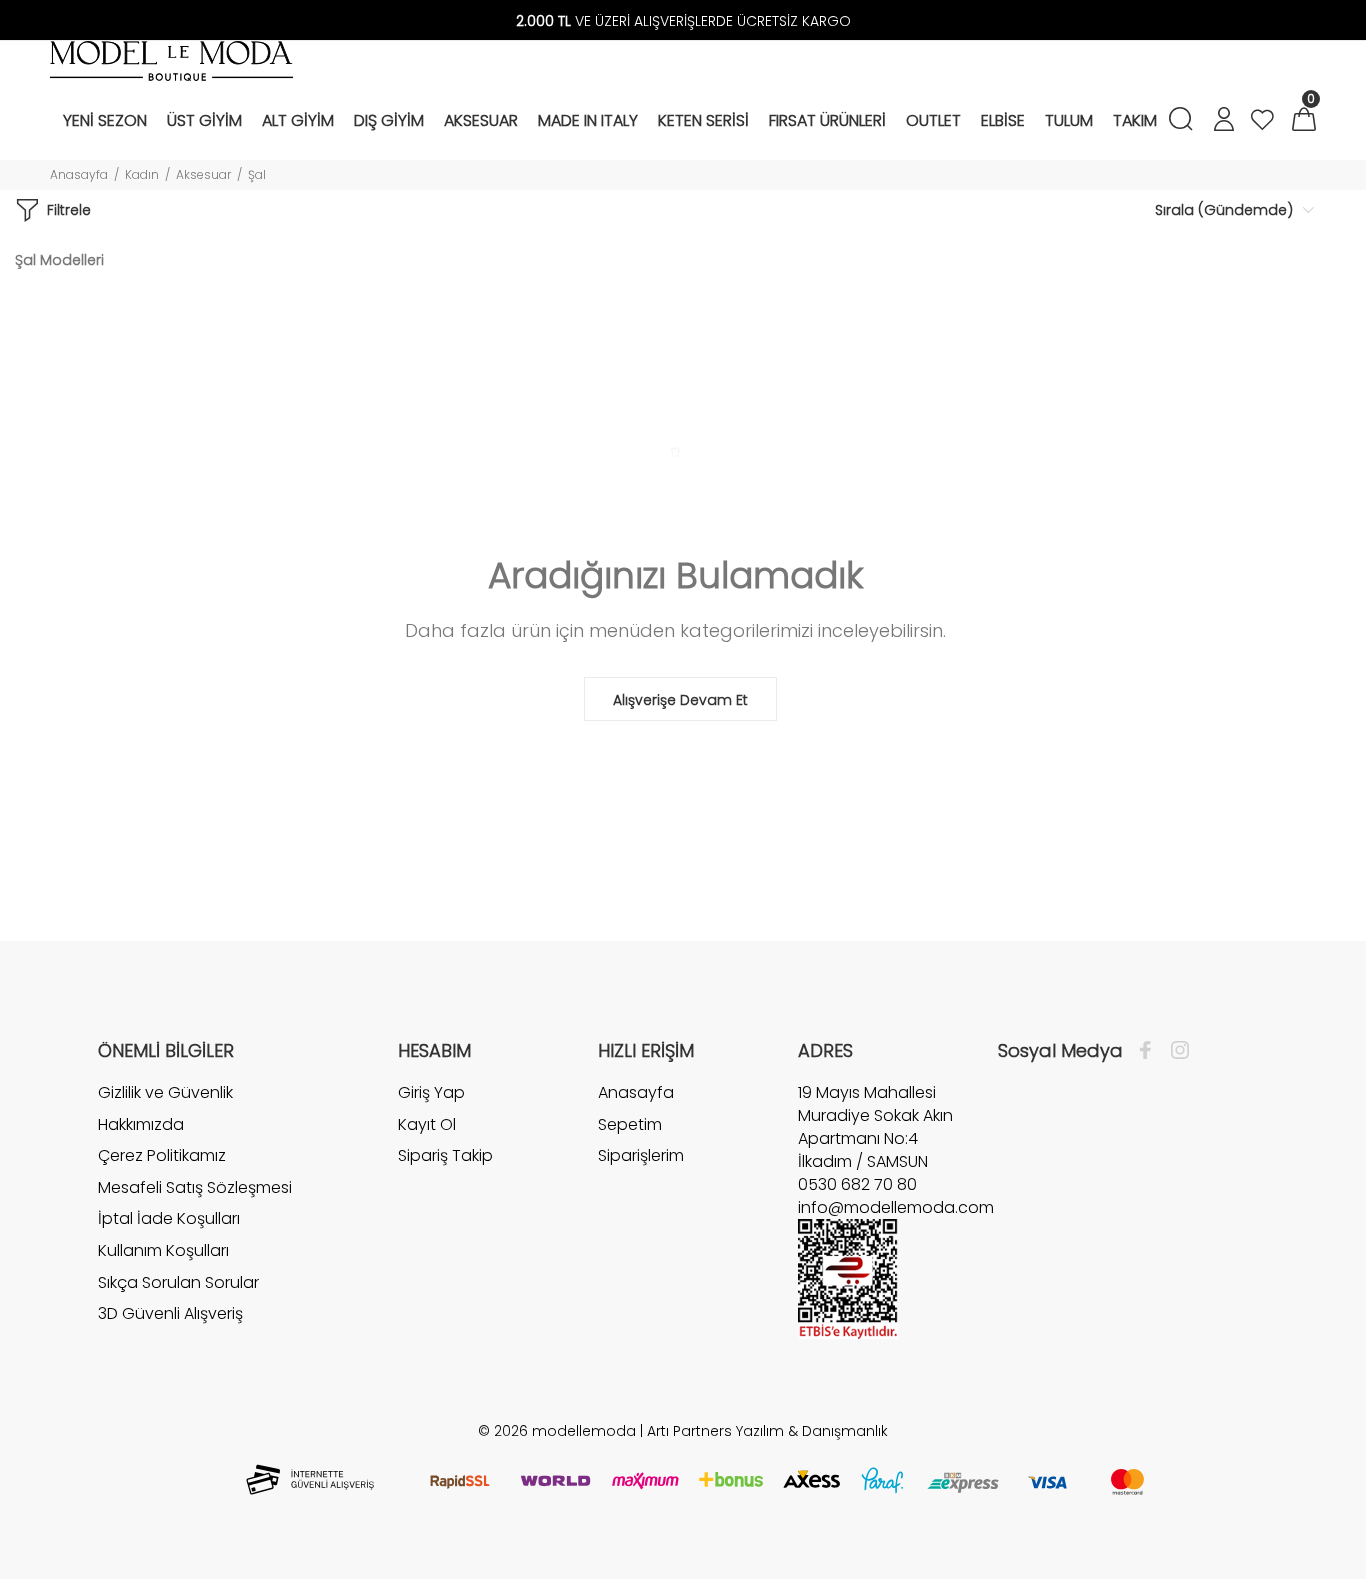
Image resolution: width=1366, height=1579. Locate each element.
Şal (257, 174)
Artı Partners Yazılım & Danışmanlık (767, 1431)
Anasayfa (79, 174)
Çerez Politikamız (162, 1155)
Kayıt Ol (427, 1124)
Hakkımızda (141, 1124)
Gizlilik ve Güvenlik (165, 1093)
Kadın (142, 174)
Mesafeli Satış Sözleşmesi (195, 1187)
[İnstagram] (1175, 1051)
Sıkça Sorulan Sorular (178, 1282)
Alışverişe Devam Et (680, 700)
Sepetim (630, 1124)
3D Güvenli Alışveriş (170, 1313)
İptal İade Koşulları (169, 1218)
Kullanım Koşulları (163, 1250)
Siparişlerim (641, 1155)
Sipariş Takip (445, 1155)
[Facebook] (1150, 1051)
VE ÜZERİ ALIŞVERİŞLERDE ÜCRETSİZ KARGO (683, 21)
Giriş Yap (431, 1093)
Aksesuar (203, 174)
